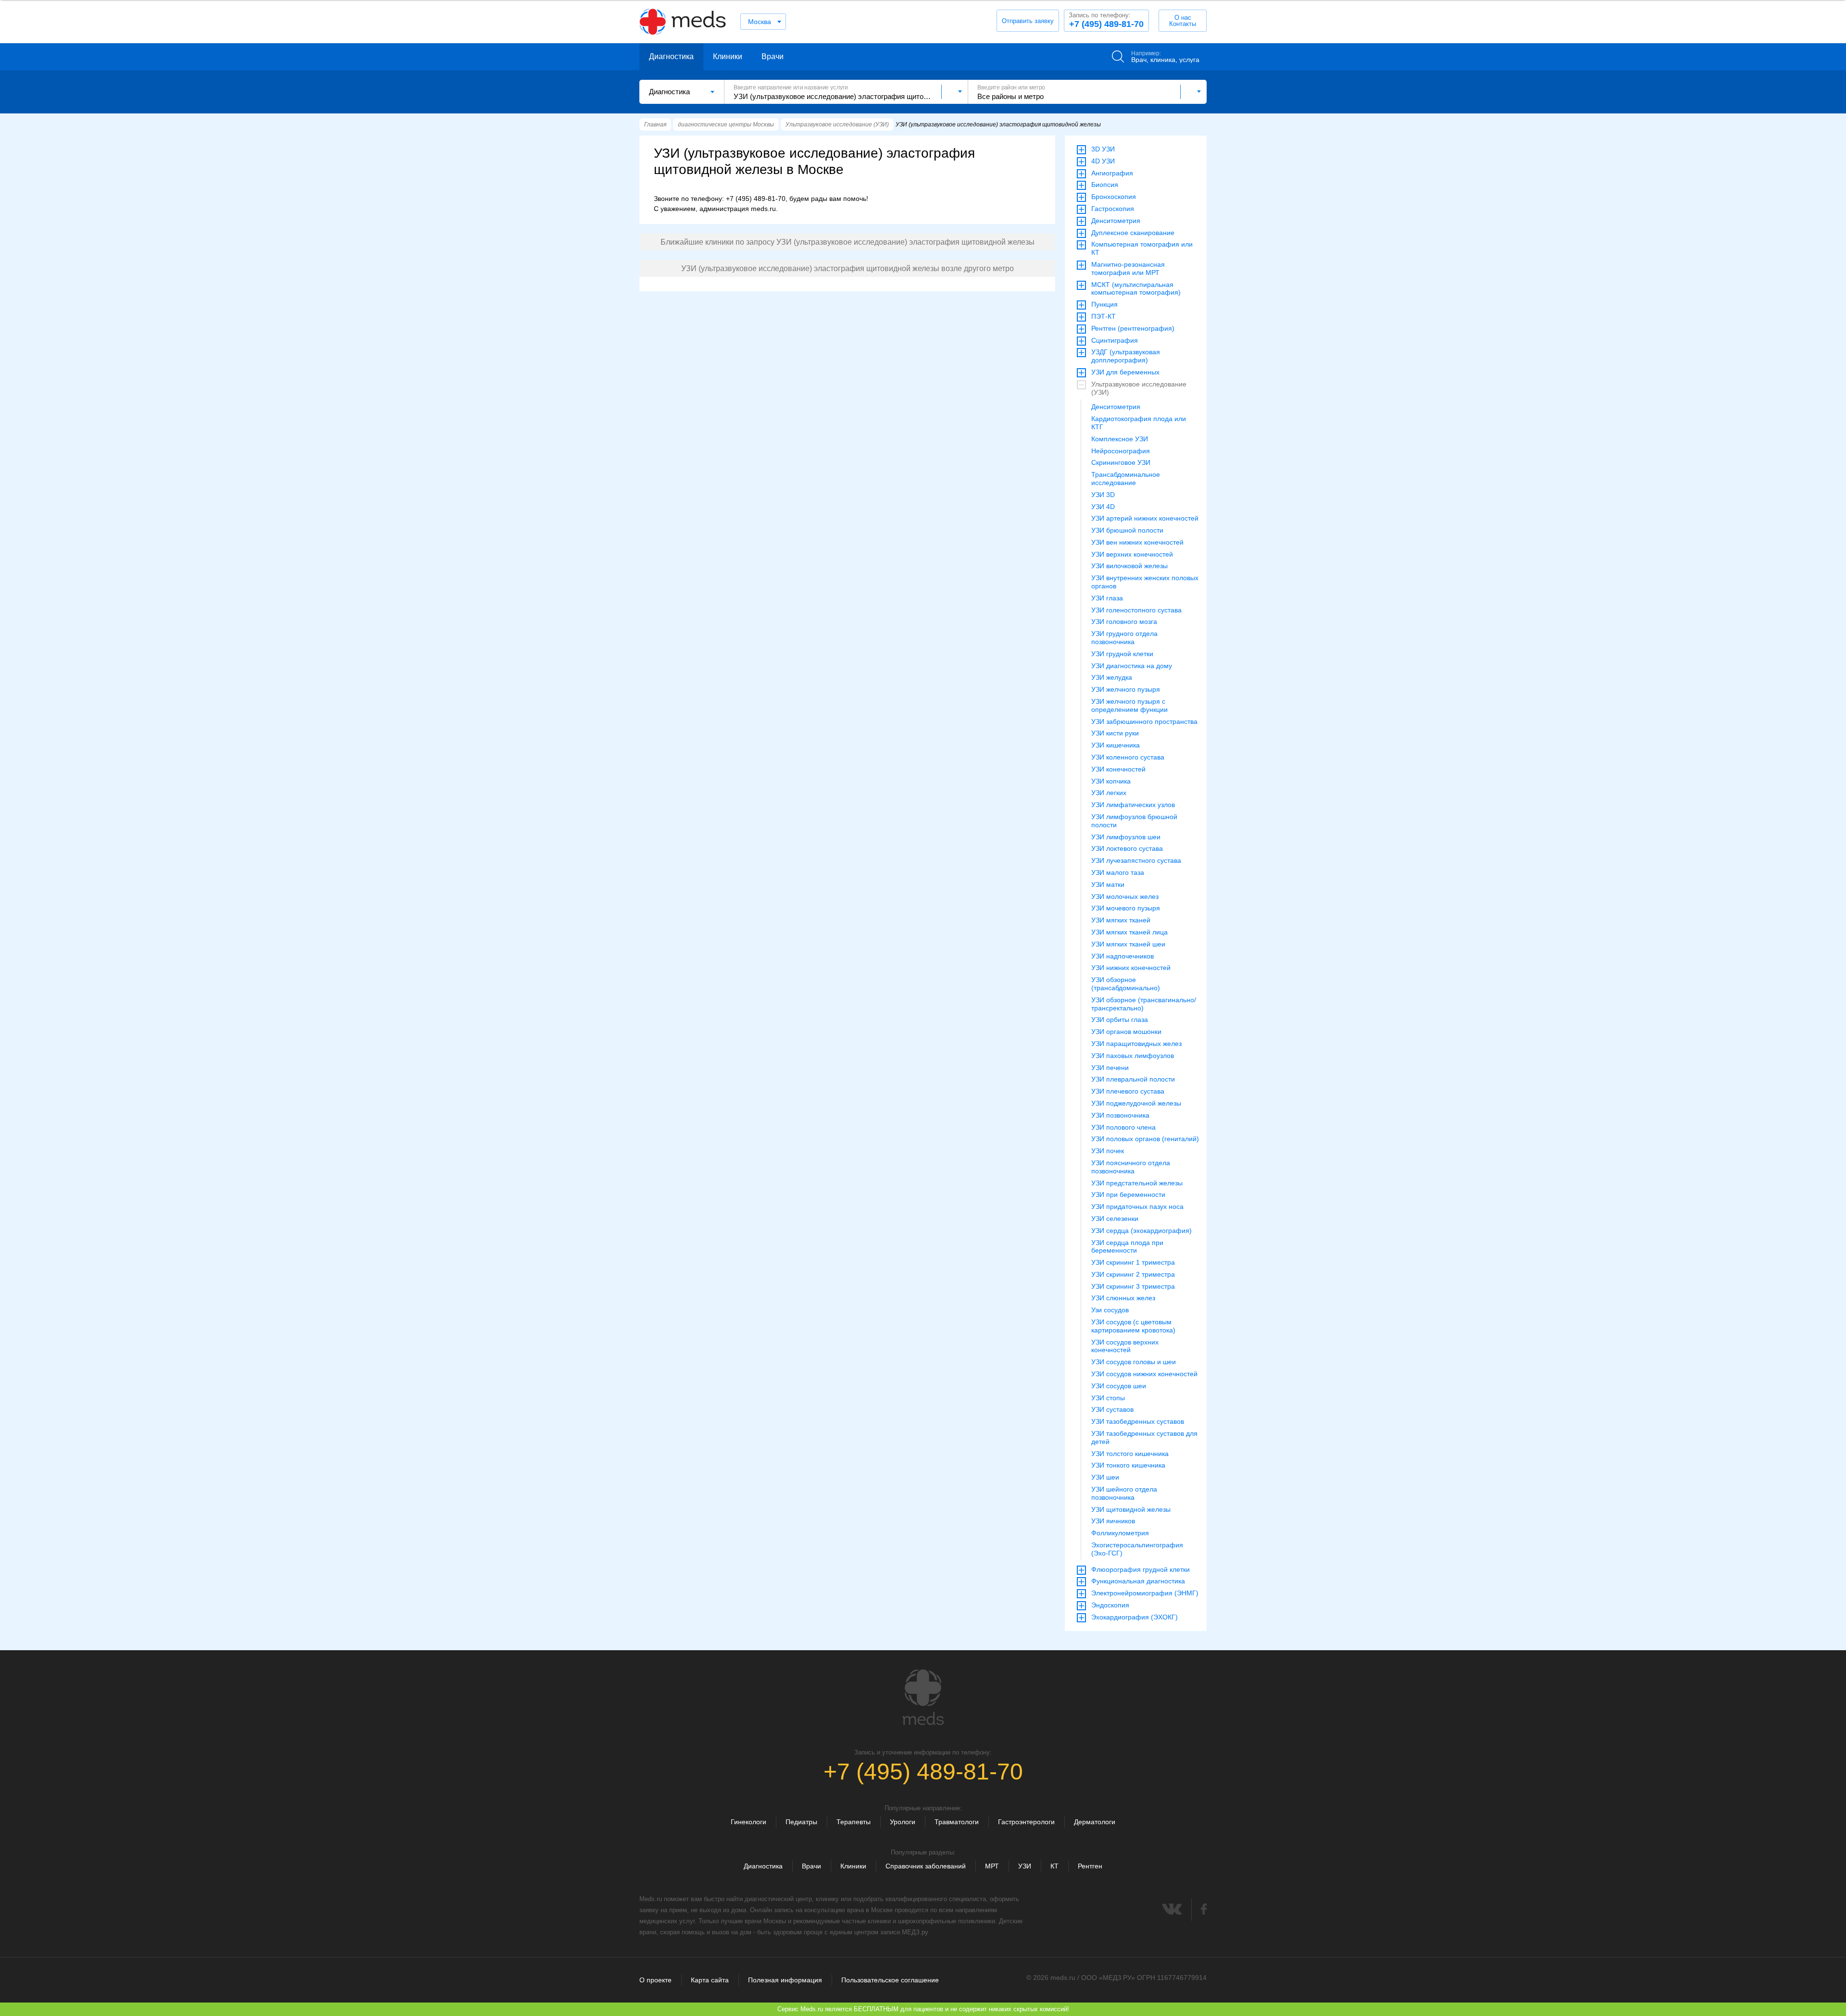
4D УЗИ (1103, 161)
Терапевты (854, 1822)
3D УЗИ (1103, 149)
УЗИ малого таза (1118, 872)
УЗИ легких (1109, 793)
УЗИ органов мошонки (1126, 1032)
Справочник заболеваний (926, 1866)
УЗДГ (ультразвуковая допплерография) (1126, 356)
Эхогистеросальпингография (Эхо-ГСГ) (1137, 1549)
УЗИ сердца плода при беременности (1127, 1247)
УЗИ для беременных (1125, 372)
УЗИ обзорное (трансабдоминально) (1126, 984)
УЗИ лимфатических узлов (1133, 805)
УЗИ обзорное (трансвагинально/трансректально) (1144, 1004)
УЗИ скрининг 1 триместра (1133, 1262)
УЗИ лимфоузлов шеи (1126, 837)
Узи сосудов (1110, 1310)
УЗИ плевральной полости (1133, 1079)
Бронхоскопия (1114, 197)
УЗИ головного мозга (1124, 622)
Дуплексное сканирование (1133, 233)
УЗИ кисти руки (1115, 733)
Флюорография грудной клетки (1141, 1569)
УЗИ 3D (1103, 495)
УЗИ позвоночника (1120, 1115)
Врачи (773, 56)
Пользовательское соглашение (890, 1980)
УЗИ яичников (1113, 1521)
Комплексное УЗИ (1120, 439)
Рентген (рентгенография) (1133, 328)
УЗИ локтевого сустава (1127, 848)
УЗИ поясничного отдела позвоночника (1131, 1167)
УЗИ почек (1108, 1151)
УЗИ (1025, 1866)
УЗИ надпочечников (1123, 956)
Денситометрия (1116, 221)
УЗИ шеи (1105, 1477)
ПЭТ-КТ (1104, 316)
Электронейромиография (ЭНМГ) (1145, 1593)
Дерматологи (1095, 1822)
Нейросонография (1121, 451)
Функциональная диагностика (1138, 1581)
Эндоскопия (1110, 1605)
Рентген (1090, 1866)
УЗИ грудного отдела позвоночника (1124, 638)
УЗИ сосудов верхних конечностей (1125, 1346)
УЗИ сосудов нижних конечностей (1144, 1374)
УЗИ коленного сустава (1128, 757)
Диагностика (671, 56)
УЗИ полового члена (1123, 1127)
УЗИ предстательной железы (1137, 1183)
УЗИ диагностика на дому (1132, 666)
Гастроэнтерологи (1026, 1822)
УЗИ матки (1108, 884)
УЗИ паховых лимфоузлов (1133, 1056)
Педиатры (801, 1822)
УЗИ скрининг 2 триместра (1133, 1274)
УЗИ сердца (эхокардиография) (1141, 1231)
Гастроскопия (1113, 209)
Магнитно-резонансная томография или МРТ (1128, 268)
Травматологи (957, 1822)
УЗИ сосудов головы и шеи (1134, 1362)
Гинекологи (748, 1822)
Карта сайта (710, 1980)
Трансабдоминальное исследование (1126, 479)
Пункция (1104, 304)
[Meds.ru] (923, 1697)
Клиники (728, 56)
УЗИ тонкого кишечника (1128, 1465)
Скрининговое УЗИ (1121, 462)
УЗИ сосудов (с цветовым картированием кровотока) (1133, 1326)
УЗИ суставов (1112, 1409)
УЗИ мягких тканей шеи (1128, 944)
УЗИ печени (1110, 1068)
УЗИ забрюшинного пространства (1144, 722)
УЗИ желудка (1112, 677)
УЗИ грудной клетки (1122, 654)
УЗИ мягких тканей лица (1129, 932)
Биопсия (1105, 185)
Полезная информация (785, 1980)
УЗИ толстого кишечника (1130, 1454)
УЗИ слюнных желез (1123, 1298)
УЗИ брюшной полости (1127, 530)
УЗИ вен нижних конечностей (1137, 542)
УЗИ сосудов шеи (1119, 1386)
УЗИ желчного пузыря (1126, 689)
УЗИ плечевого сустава (1128, 1091)
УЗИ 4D (1103, 507)
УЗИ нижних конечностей (1131, 968)
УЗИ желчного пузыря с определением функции (1129, 705)
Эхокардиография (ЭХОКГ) (1135, 1617)
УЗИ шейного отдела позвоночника (1124, 1493)
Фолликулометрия (1120, 1533)
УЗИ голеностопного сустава (1136, 610)
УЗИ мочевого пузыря (1126, 908)
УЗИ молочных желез (1125, 896)
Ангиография (1112, 173)
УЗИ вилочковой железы (1129, 566)
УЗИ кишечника (1116, 745)
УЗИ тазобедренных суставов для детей (1144, 1437)
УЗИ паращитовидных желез (1136, 1044)
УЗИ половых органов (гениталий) (1145, 1139)
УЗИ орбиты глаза (1120, 1020)
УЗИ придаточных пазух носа (1137, 1207)
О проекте (655, 1980)
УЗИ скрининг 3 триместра (1133, 1286)
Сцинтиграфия (1115, 340)
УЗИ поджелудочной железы (1136, 1103)
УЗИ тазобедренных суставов (1138, 1421)
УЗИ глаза (1107, 598)
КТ (1054, 1866)
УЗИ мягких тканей (1121, 920)
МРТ (992, 1866)
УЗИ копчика (1111, 781)
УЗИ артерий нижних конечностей (1145, 518)
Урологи (903, 1822)
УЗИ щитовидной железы (1131, 1509)
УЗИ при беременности (1128, 1195)
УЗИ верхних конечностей (1132, 554)
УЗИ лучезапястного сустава (1136, 860)
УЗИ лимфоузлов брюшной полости (1134, 821)
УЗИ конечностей (1118, 769)
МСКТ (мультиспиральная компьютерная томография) (1136, 289)
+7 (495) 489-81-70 (1106, 20)
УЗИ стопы (1108, 1398)
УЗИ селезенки (1115, 1219)
